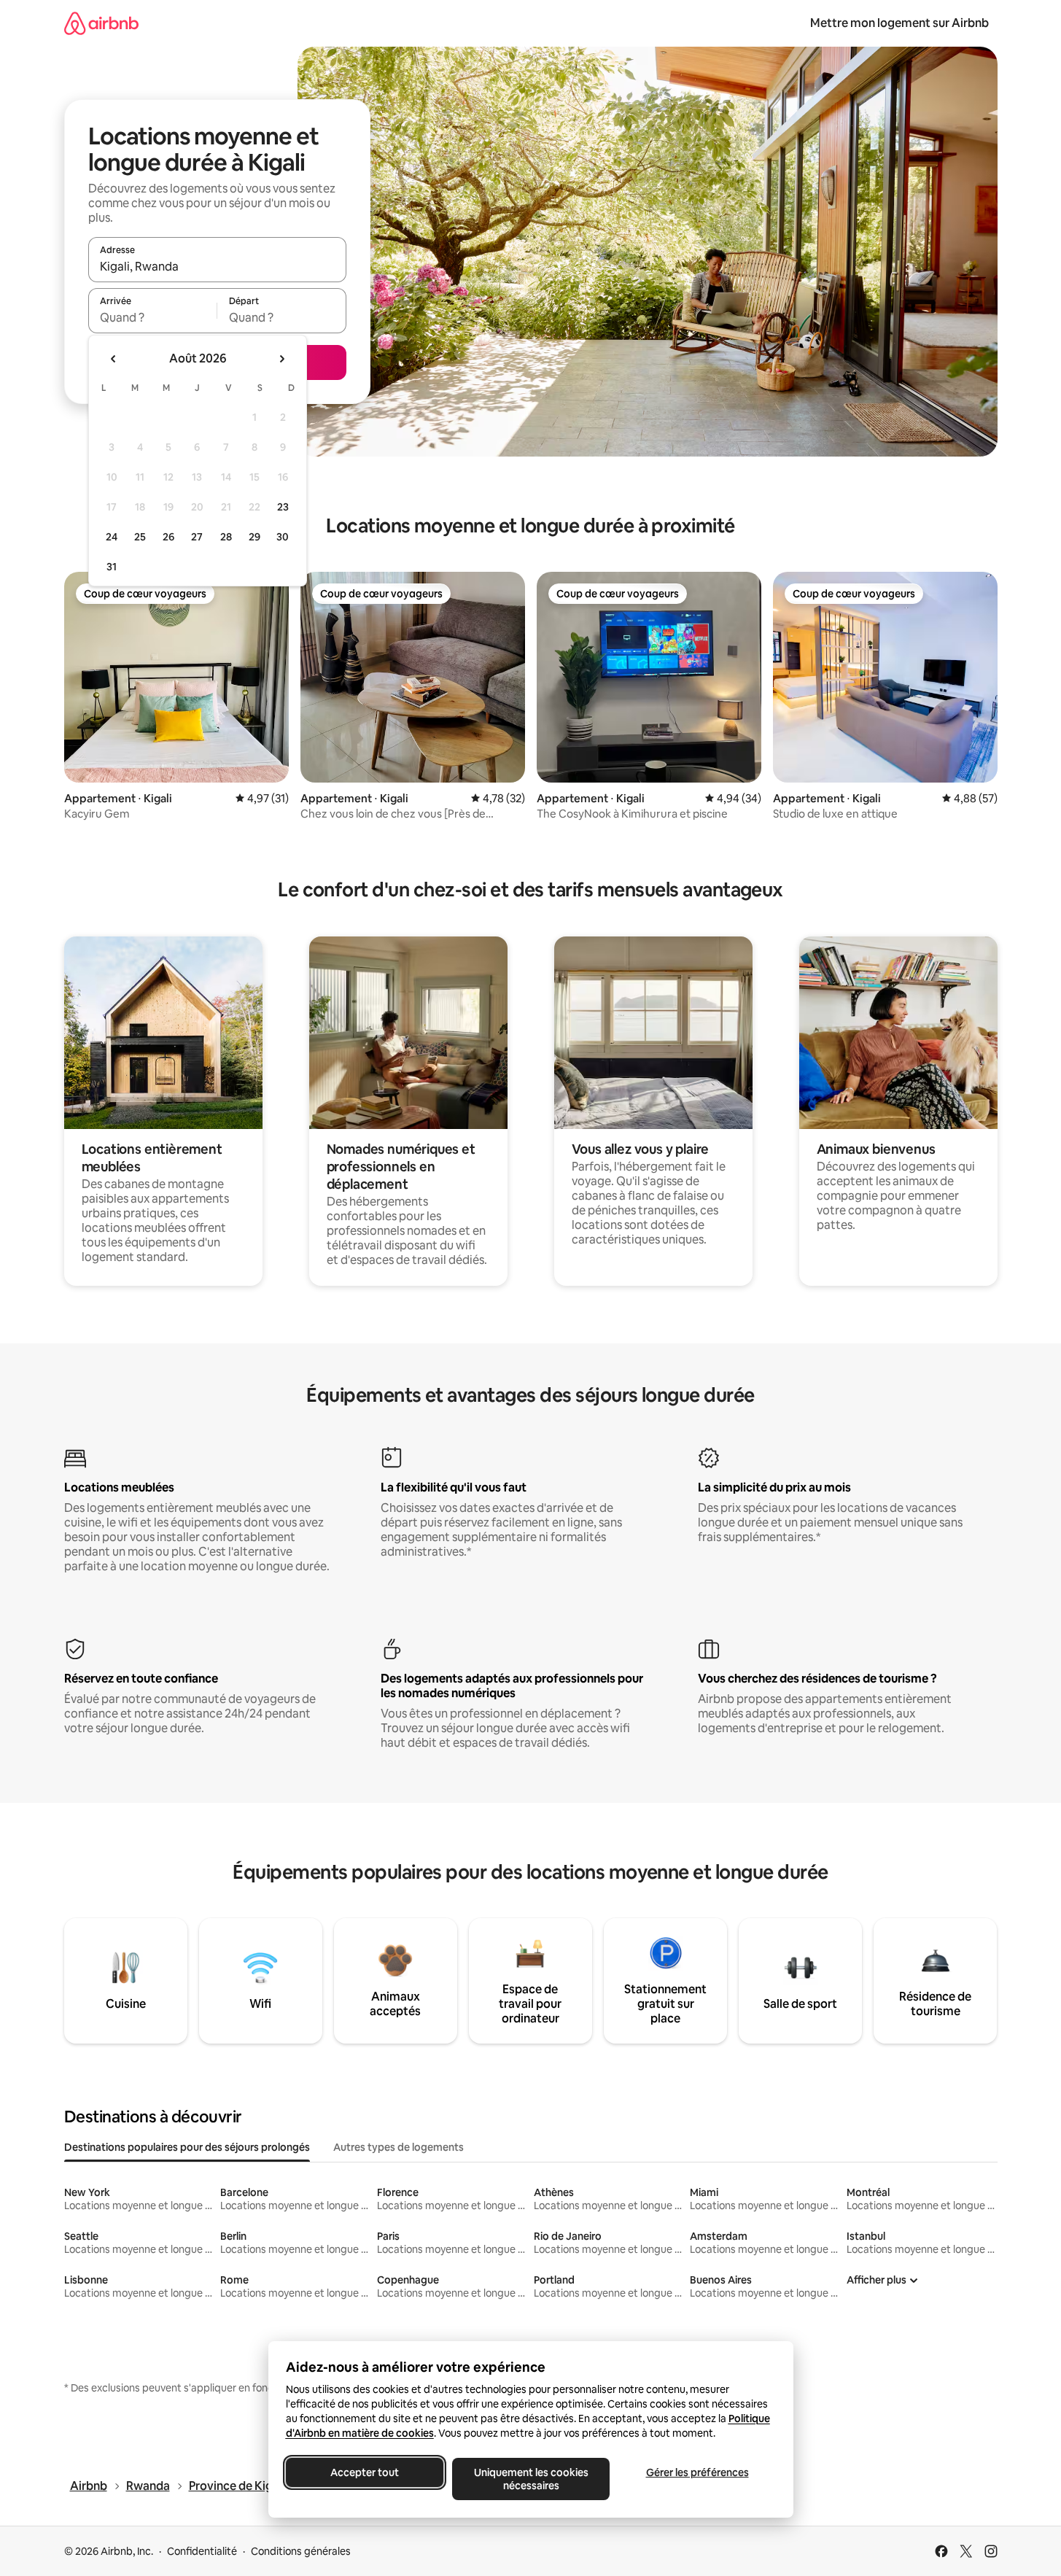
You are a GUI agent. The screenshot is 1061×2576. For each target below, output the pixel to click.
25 (140, 537)
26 (168, 537)
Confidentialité (202, 2551)
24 (112, 537)
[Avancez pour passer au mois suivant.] (281, 359)
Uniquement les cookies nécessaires (530, 2479)
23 (283, 507)
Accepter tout (365, 2472)
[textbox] (153, 317)
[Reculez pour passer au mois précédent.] (114, 359)
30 (283, 537)
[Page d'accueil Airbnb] (101, 23)
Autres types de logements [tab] (399, 2147)
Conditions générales (301, 2551)
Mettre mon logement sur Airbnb (899, 23)
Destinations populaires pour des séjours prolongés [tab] (187, 2147)
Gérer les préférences (697, 2472)
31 (112, 567)
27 (197, 537)
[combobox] (217, 266)
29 (254, 537)
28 (226, 537)
